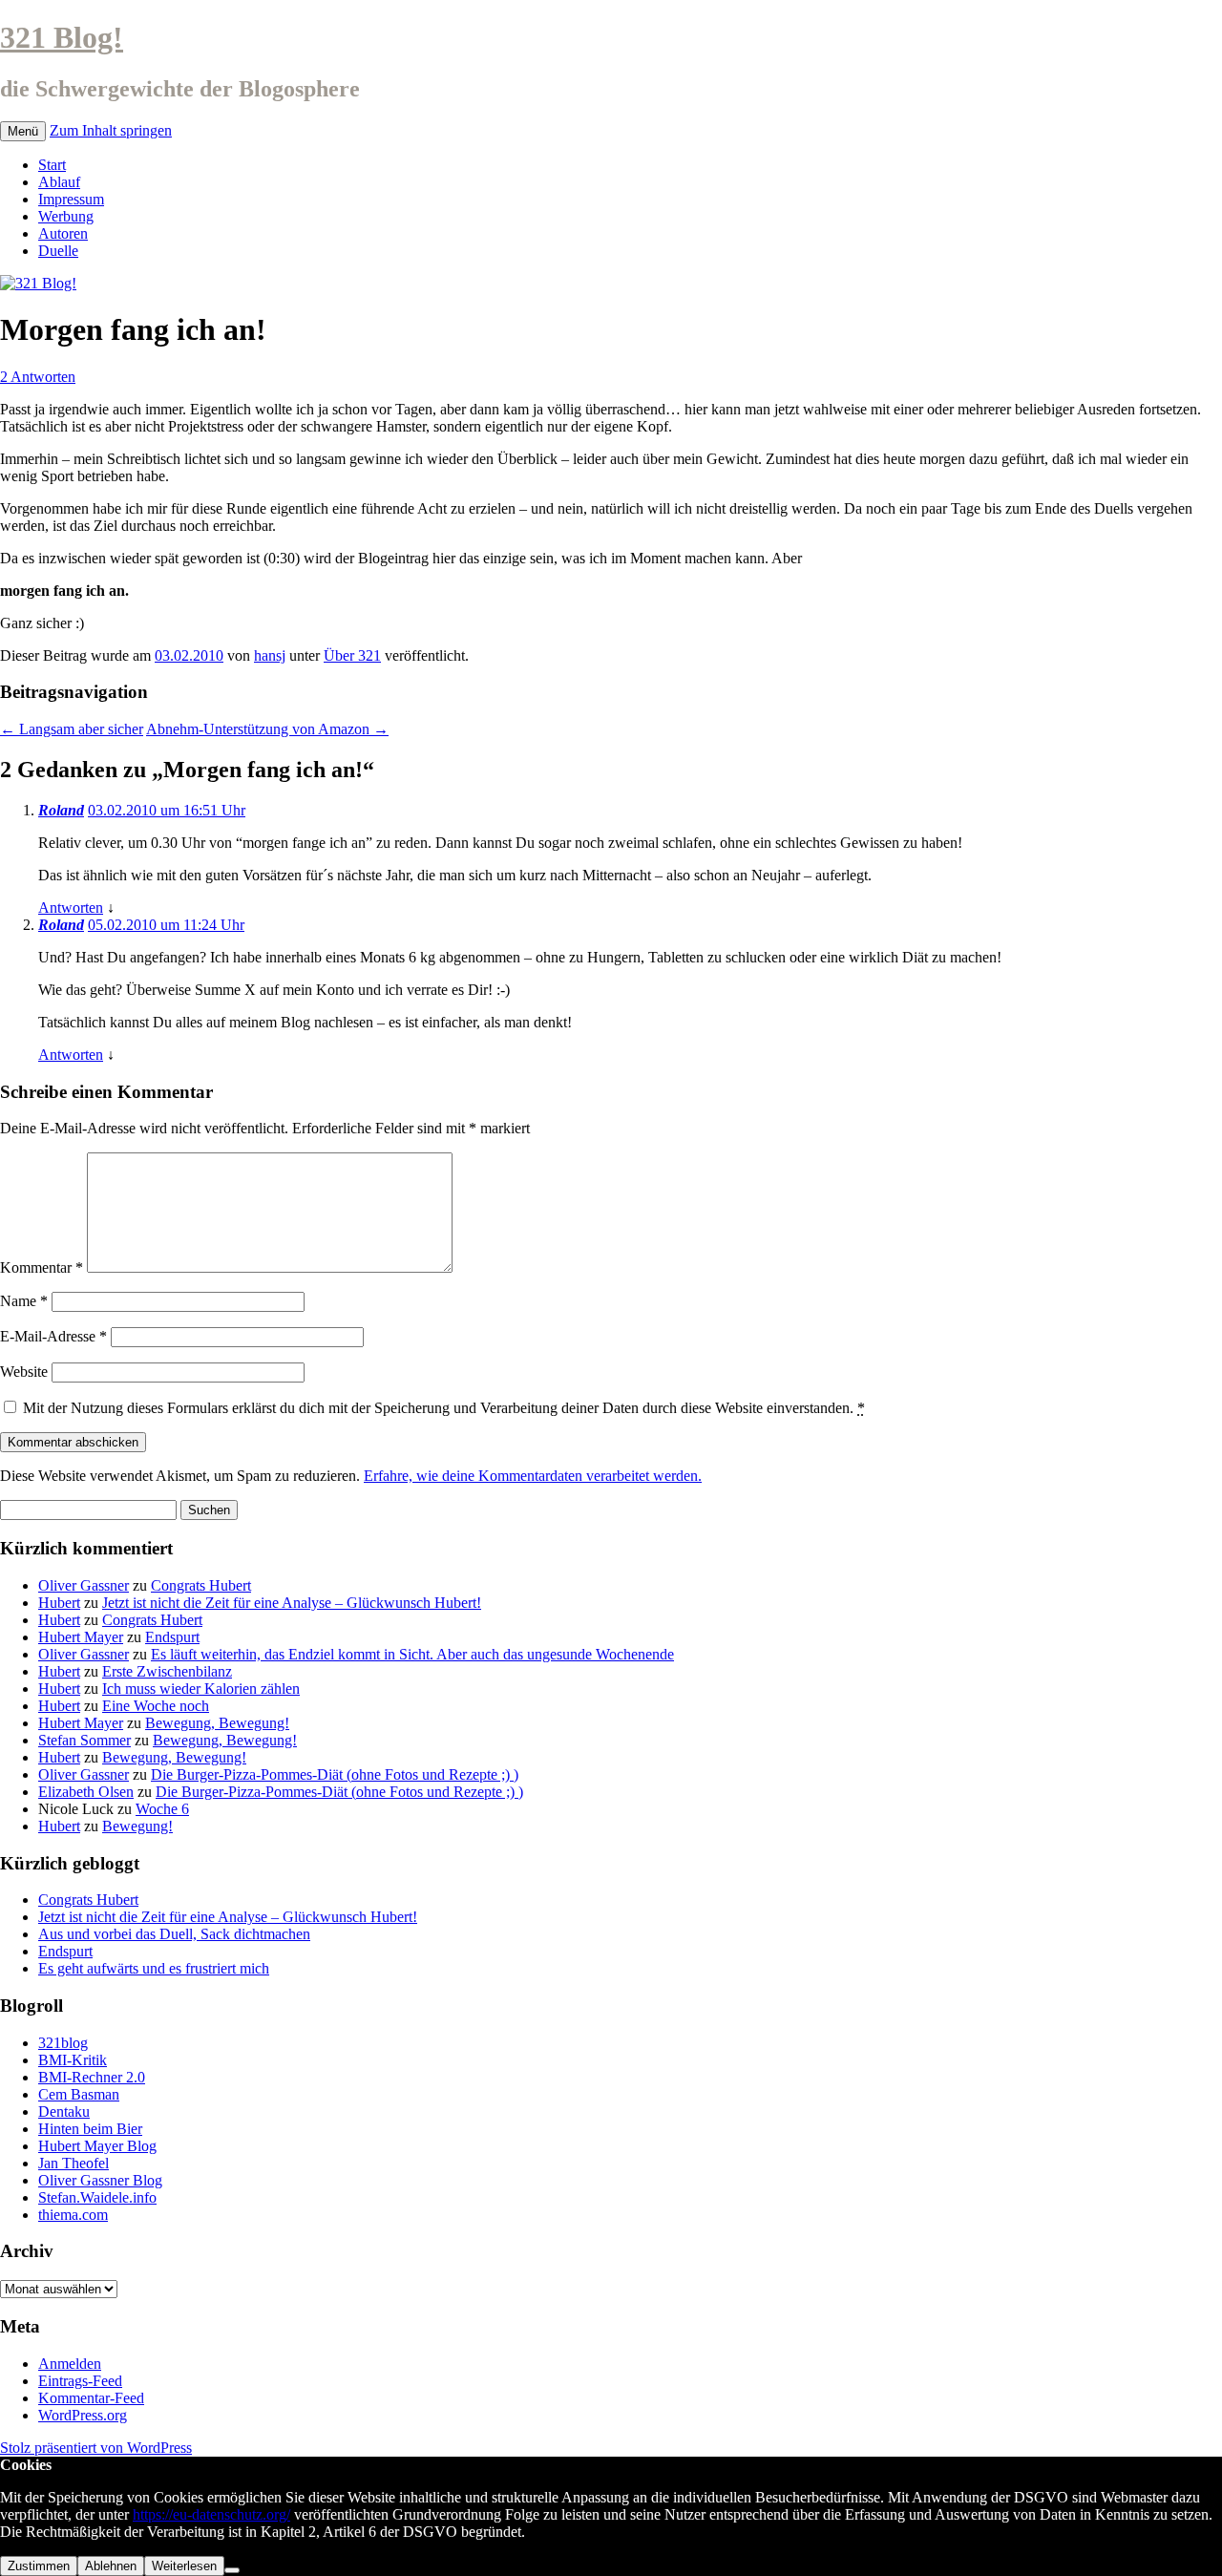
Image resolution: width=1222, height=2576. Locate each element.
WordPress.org (83, 2415)
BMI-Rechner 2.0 (92, 2077)
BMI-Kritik (73, 2060)
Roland (61, 810)
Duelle (58, 251)
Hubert (59, 1603)
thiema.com (73, 2215)
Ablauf (59, 182)
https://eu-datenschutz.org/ (211, 2514)
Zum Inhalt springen (111, 130)
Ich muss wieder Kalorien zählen (201, 1689)
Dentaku (64, 2111)
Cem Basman (79, 2094)
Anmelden (70, 2364)
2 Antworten (38, 377)
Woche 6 (162, 1809)
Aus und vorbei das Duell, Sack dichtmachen (174, 1934)
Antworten (71, 908)
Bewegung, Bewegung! (217, 1723)
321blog (63, 2043)
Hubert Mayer (81, 1637)
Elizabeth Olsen (86, 1792)
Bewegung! (137, 1826)
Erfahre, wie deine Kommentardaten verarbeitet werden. (533, 1476)
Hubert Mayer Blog (97, 2146)
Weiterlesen (184, 2566)
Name (24, 1301)
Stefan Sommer (84, 1740)
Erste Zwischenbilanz (167, 1671)
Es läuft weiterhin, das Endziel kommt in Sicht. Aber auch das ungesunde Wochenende (412, 1654)
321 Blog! (62, 37)
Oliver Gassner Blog (100, 2180)
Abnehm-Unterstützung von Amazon (267, 729)
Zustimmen (39, 2566)
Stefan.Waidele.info (97, 2197)
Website (24, 1372)
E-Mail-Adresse (53, 1336)
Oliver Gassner (84, 1585)
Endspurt (172, 1637)
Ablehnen (111, 2566)
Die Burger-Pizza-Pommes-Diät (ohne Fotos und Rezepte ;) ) (335, 1774)
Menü (23, 131)
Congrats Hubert (201, 1585)
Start (52, 165)
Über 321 (352, 655)
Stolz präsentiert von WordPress (96, 2448)
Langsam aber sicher (72, 729)
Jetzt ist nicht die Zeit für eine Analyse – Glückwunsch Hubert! (292, 1603)
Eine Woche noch (156, 1706)
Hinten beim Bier (90, 2129)
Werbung (66, 216)
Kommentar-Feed (91, 2398)
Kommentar (42, 1267)
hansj (270, 655)
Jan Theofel (74, 2163)
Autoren (63, 233)
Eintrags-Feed (80, 2381)
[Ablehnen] (232, 2570)
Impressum (71, 199)
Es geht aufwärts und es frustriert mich (154, 1968)
